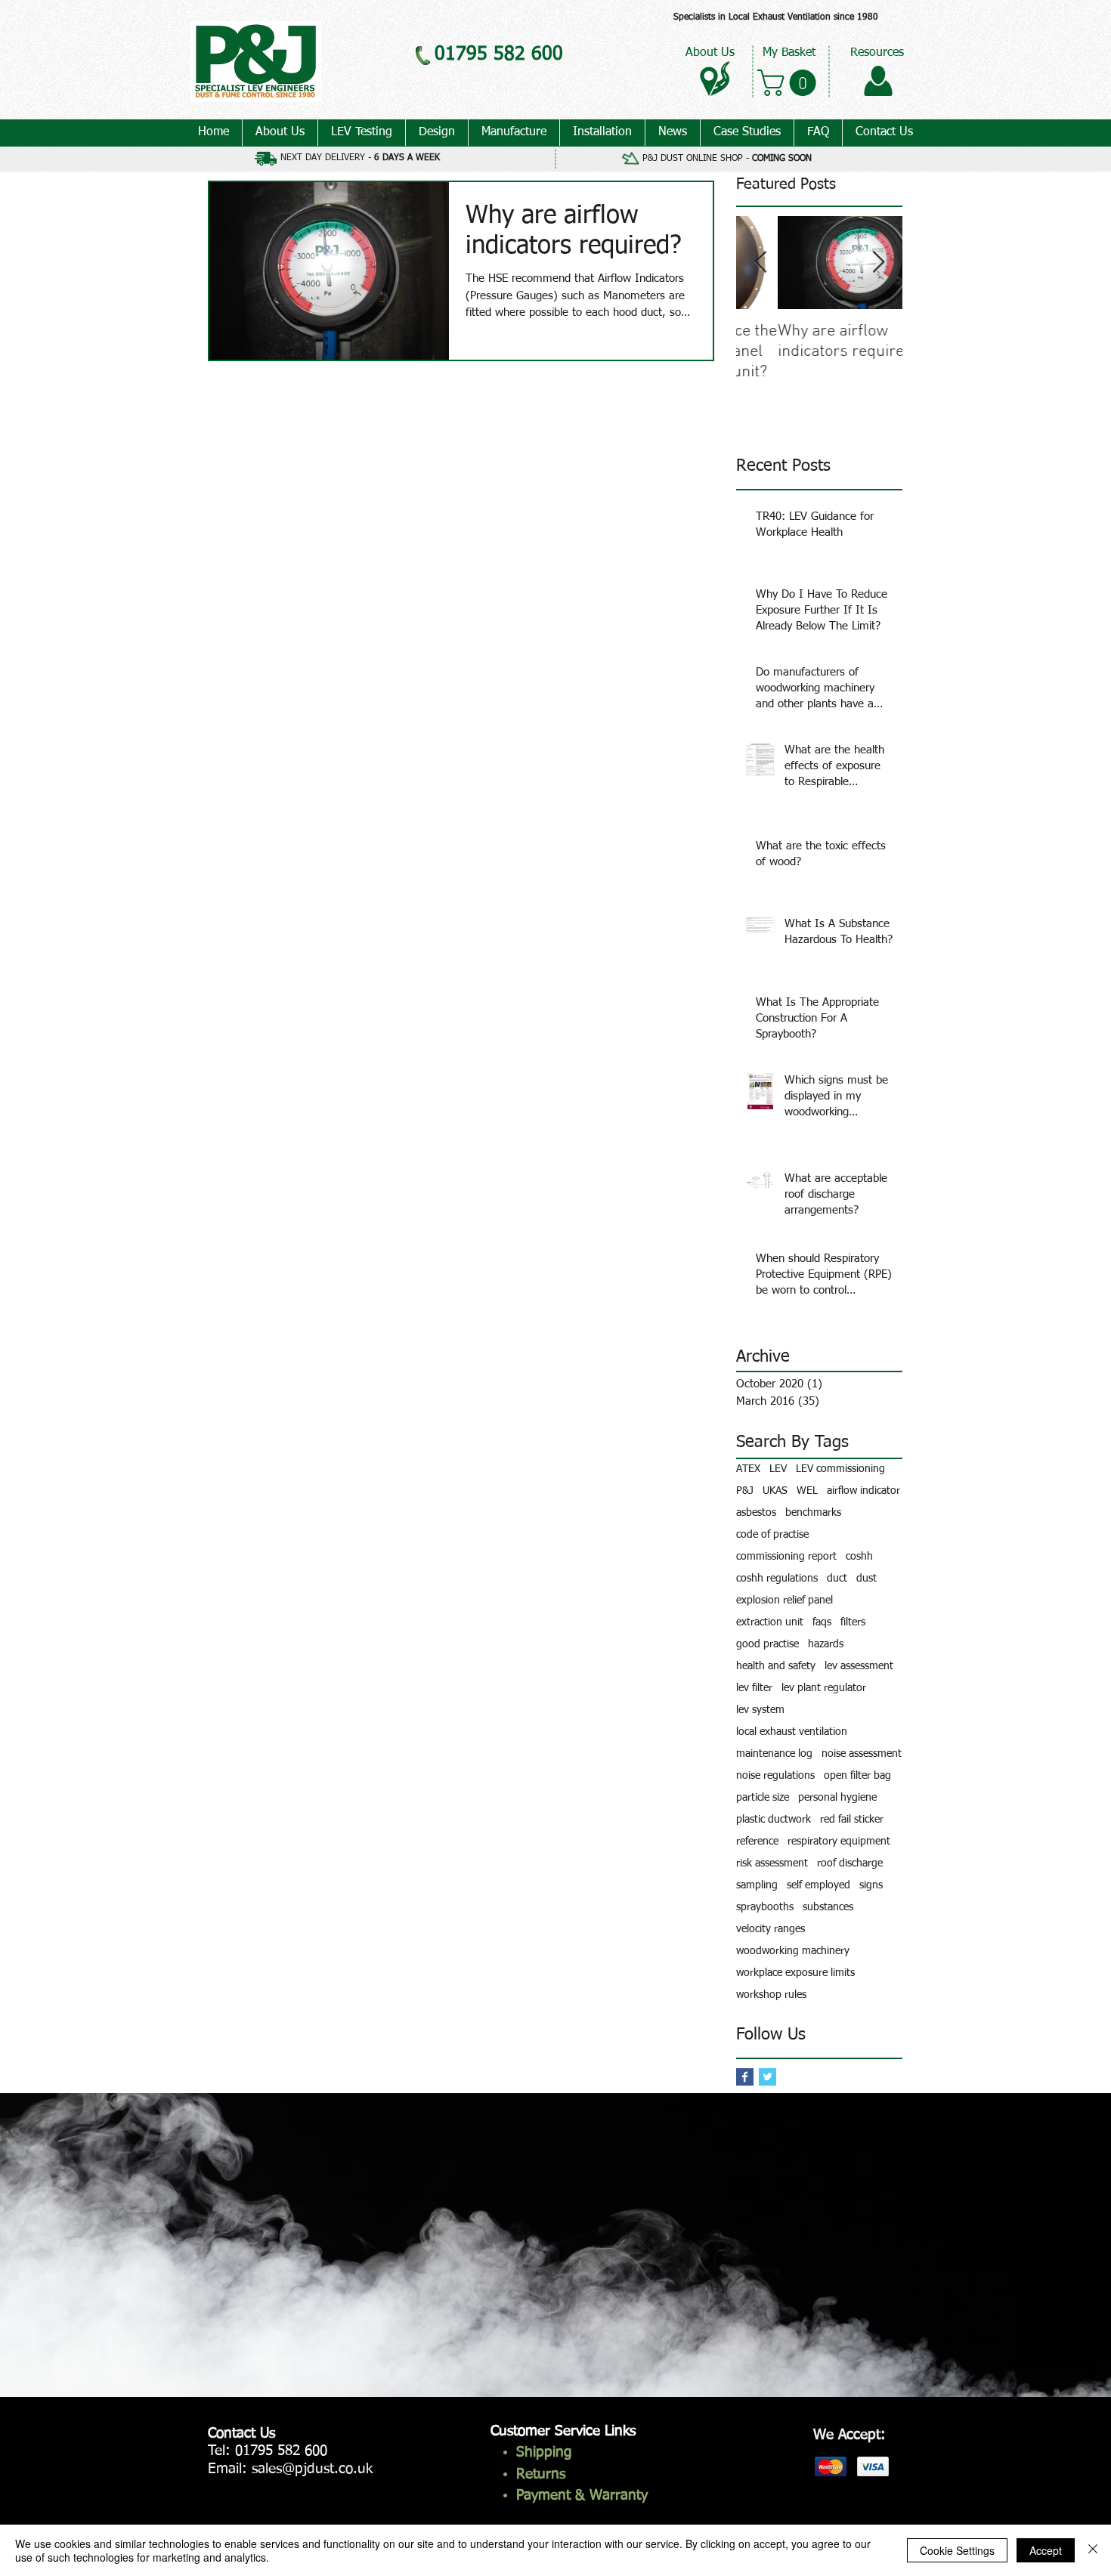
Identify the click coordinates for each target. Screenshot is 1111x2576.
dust (867, 1579)
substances (828, 1907)
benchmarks (813, 1513)
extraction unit (770, 1622)
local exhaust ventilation (792, 1732)
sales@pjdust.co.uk (312, 2469)
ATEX (748, 1469)
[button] (790, 83)
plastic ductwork (774, 1820)
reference (757, 1842)
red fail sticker (852, 1820)
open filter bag (857, 1776)
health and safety (776, 1666)
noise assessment (862, 1754)
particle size (763, 1798)
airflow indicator (863, 1491)
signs (871, 1885)
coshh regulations (777, 1579)
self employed (819, 1885)
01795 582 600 (281, 2451)
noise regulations (775, 1776)
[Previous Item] (760, 263)
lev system (760, 1710)
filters (853, 1622)
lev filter (754, 1688)
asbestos (756, 1513)
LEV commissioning (840, 1469)
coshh (859, 1557)
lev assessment (859, 1666)
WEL (807, 1491)
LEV (778, 1469)
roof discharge (850, 1863)
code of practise (772, 1535)
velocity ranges (771, 1929)
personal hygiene (837, 1798)
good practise (767, 1644)
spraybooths (765, 1907)
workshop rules (771, 1995)
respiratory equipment (839, 1842)
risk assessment (772, 1863)
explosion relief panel (785, 1600)
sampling (757, 1885)
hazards (826, 1644)
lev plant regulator (824, 1688)
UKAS (775, 1491)
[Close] (1093, 2550)
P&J (745, 1491)
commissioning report (786, 1557)
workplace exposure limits (795, 1973)
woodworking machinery (793, 1951)
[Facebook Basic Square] (745, 2077)
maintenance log (774, 1754)
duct (837, 1579)
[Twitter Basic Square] (767, 2077)
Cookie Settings (957, 2550)
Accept (1046, 2550)
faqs (822, 1622)
